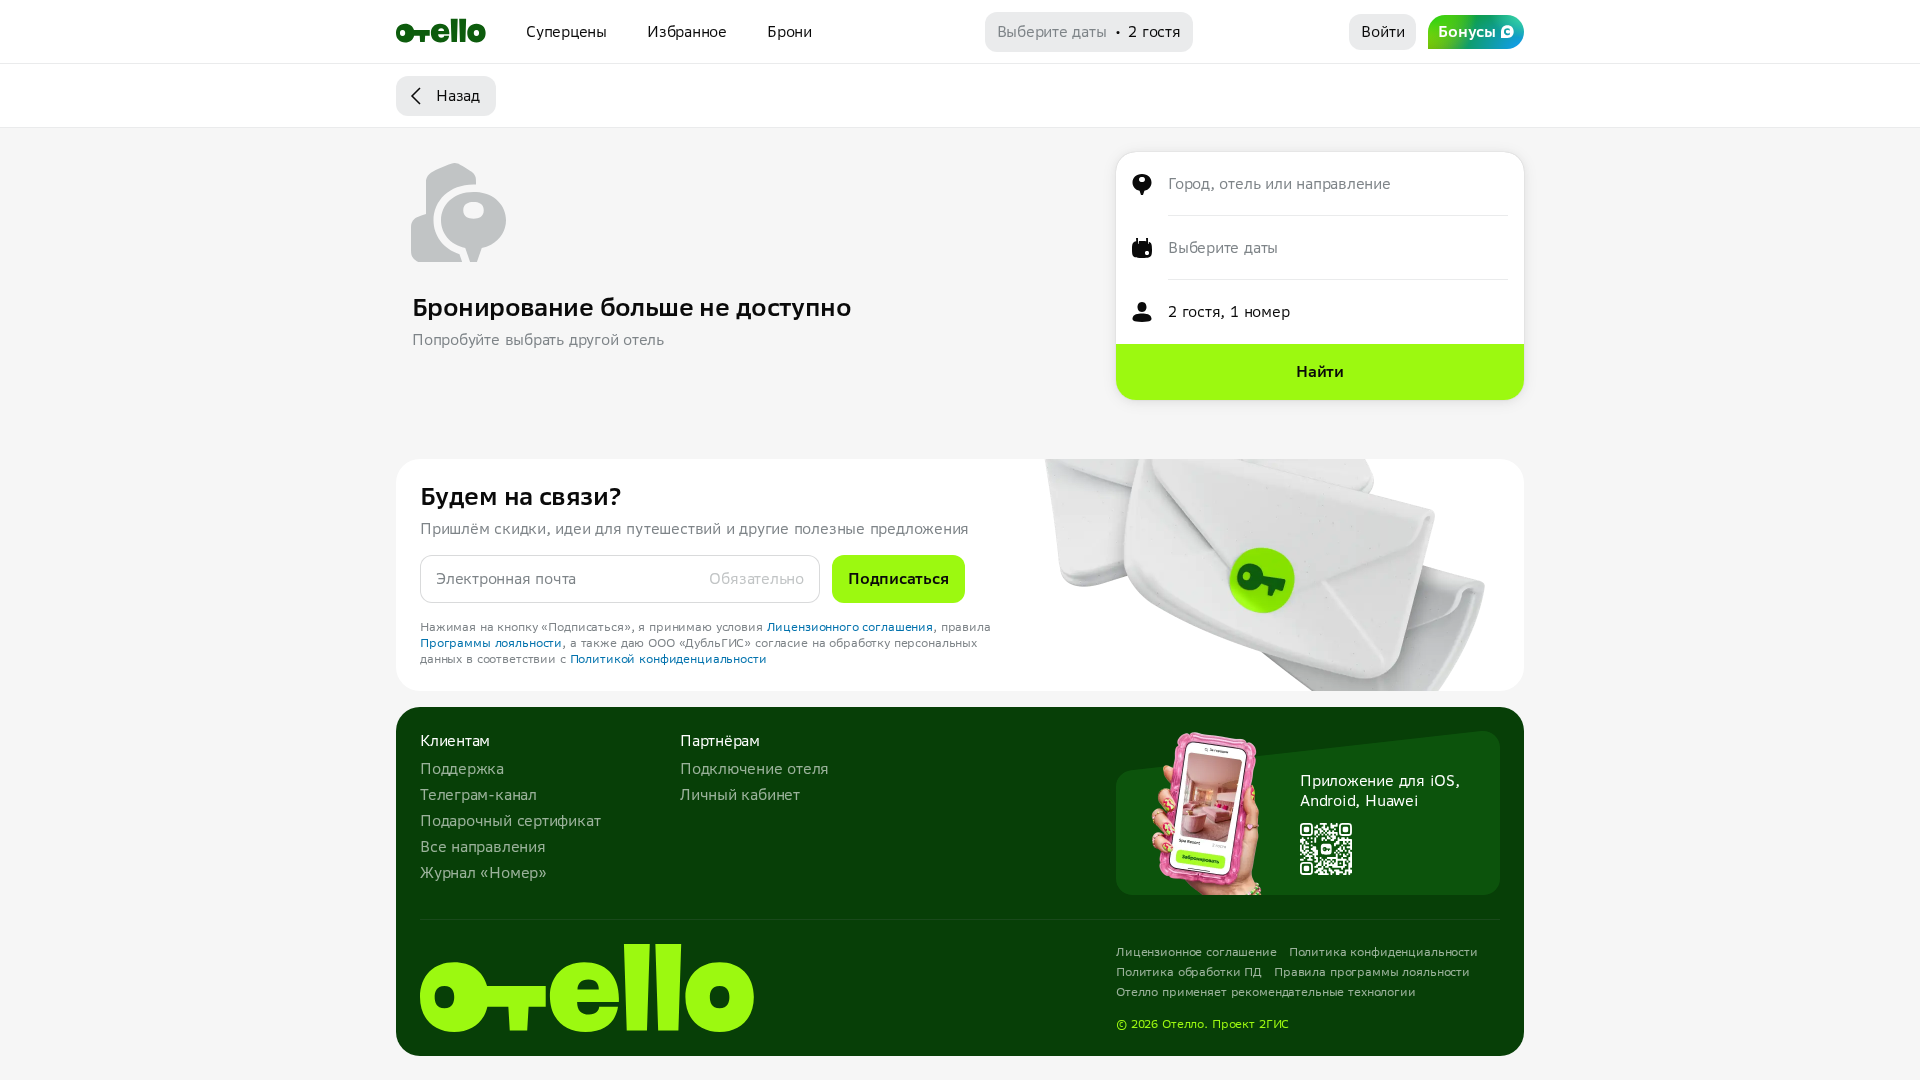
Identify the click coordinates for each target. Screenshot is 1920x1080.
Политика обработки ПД (1189, 971)
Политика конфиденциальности (1383, 951)
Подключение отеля (754, 768)
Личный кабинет (740, 794)
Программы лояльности (491, 642)
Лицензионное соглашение (1196, 951)
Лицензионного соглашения (850, 626)
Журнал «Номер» (483, 872)
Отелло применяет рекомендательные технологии (1266, 991)
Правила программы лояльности (1372, 971)
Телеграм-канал (478, 794)
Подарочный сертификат (510, 820)
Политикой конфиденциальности (668, 658)
